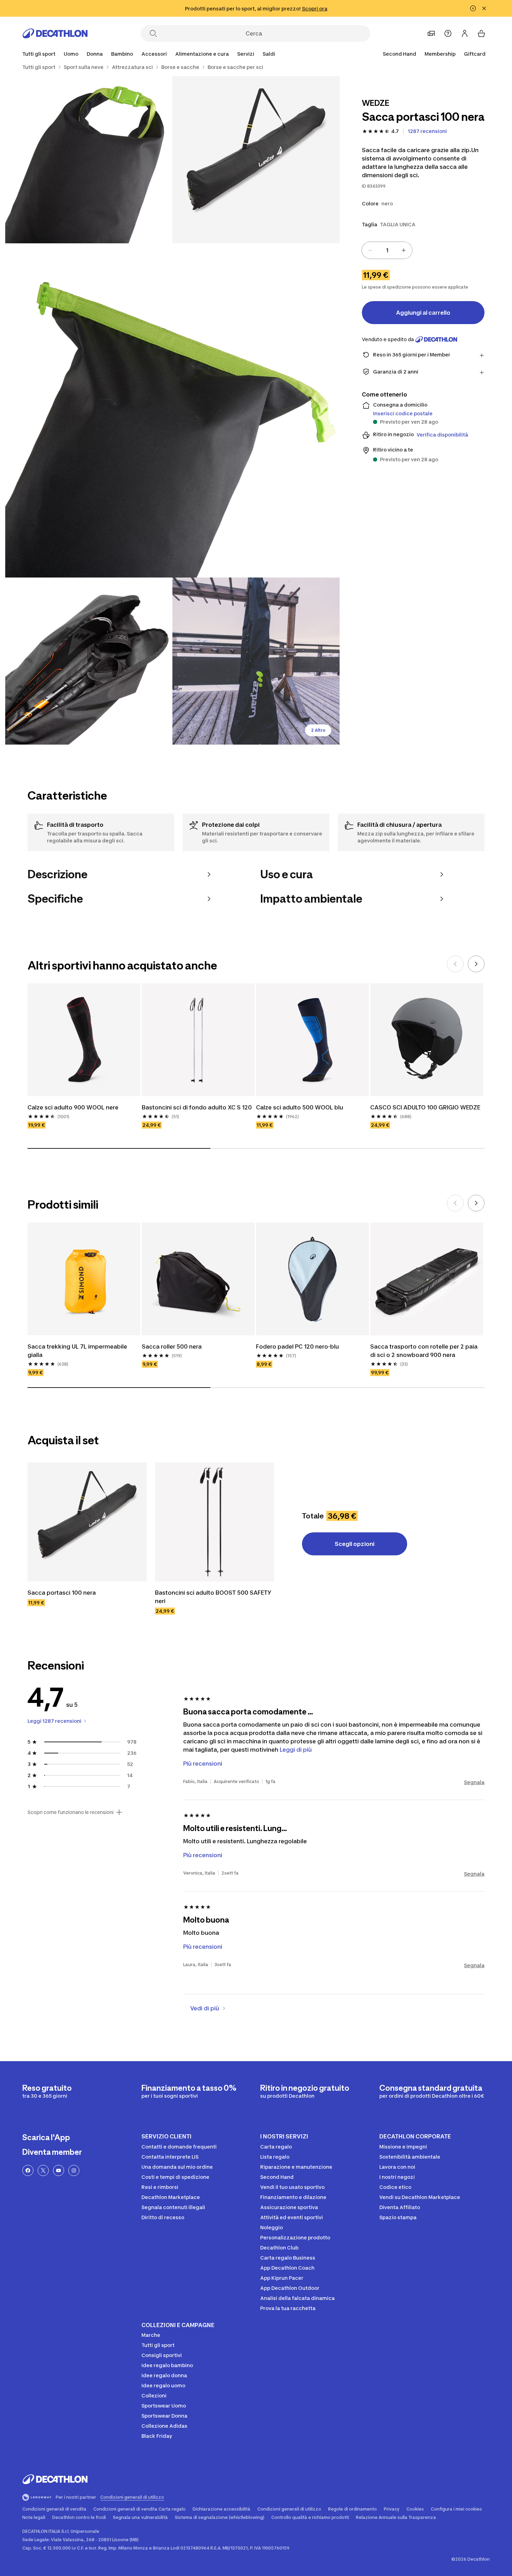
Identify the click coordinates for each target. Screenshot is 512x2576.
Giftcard (475, 54)
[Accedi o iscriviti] (465, 33)
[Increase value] (404, 250)
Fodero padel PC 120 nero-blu (297, 1346)
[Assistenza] (448, 33)
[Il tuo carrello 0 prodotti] (481, 33)
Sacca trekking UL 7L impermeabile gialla (78, 1351)
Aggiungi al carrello (423, 313)
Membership (440, 54)
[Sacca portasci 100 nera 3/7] (172, 410)
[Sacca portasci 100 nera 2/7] (89, 160)
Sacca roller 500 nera (172, 1346)
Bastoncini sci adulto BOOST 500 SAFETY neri (214, 1597)
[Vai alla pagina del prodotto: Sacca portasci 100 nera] (87, 1522)
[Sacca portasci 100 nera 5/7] (256, 661)
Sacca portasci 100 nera (62, 1593)
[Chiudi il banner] (484, 8)
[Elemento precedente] (455, 964)
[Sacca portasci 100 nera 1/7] (256, 160)
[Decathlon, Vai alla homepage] (55, 33)
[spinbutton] (387, 250)
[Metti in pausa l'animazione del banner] (473, 8)
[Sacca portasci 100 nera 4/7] (89, 661)
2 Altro (318, 730)
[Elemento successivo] (476, 964)
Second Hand (399, 54)
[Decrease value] (370, 250)
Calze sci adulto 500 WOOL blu (300, 1107)
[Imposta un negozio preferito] (431, 33)
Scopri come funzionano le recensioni (71, 1812)
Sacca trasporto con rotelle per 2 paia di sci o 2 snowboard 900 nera (425, 1351)
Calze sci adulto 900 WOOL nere (73, 1107)
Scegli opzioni (355, 1544)
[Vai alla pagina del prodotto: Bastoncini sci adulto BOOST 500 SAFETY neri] (215, 1522)
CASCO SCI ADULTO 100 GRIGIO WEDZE (425, 1107)
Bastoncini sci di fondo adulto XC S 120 (197, 1107)
